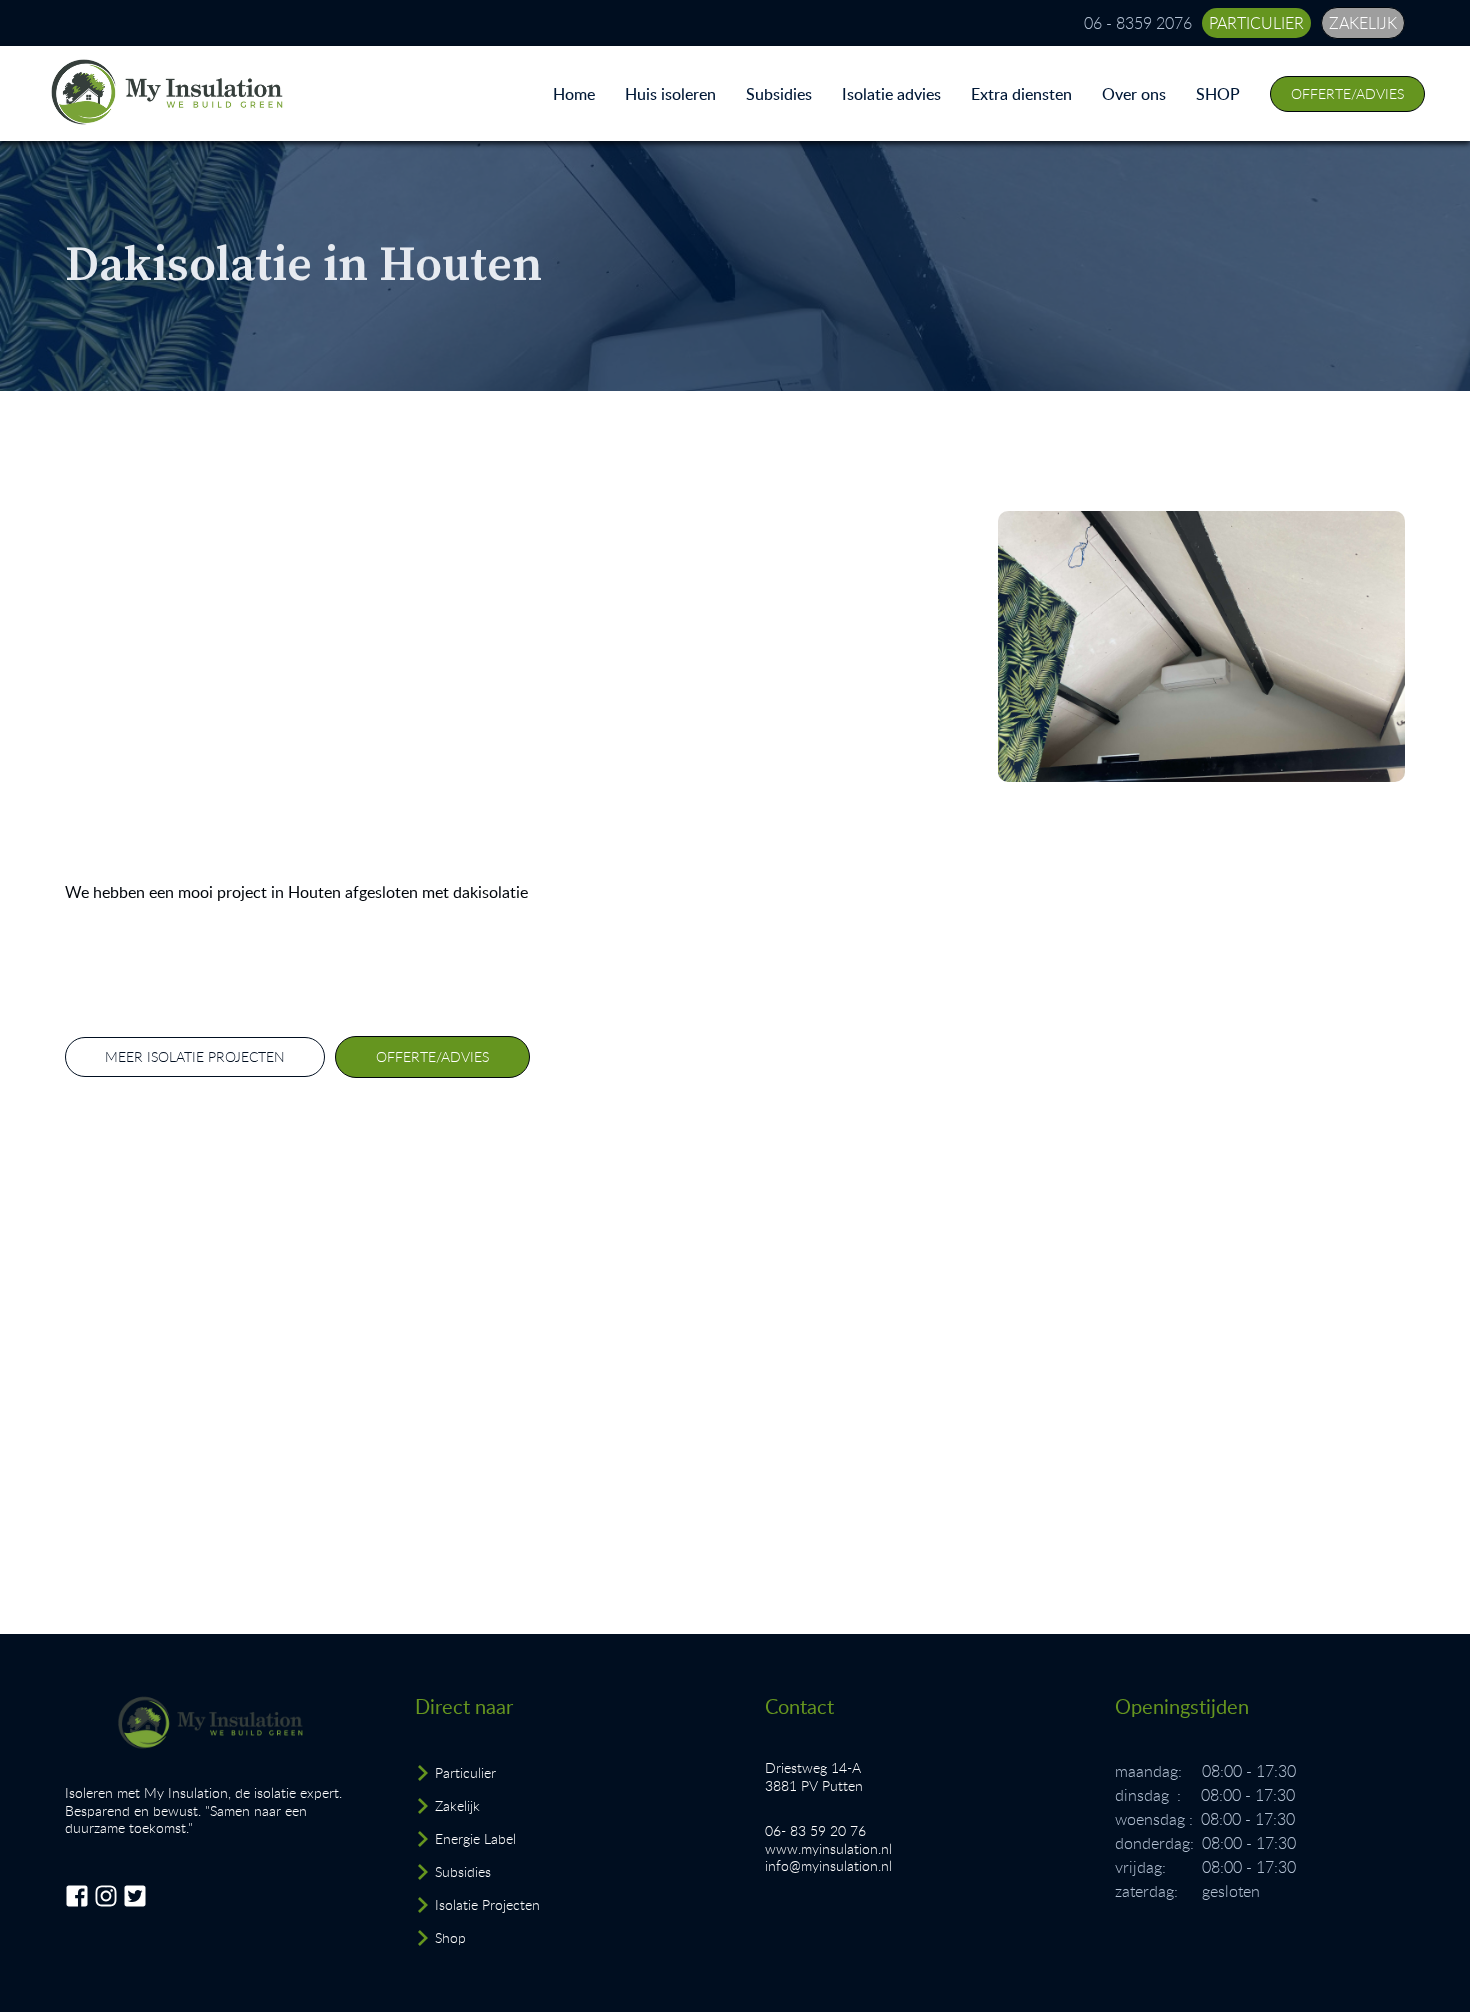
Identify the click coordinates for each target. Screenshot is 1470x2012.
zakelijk (1363, 23)
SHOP (1218, 94)
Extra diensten (1021, 94)
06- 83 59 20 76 (815, 1830)
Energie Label (475, 1838)
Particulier (465, 1772)
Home (574, 94)
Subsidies (779, 94)
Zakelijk (457, 1805)
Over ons (1134, 94)
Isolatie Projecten (487, 1904)
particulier (1256, 23)
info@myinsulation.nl (828, 1865)
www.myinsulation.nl (828, 1848)
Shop (450, 1937)
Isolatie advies (891, 94)
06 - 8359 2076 (1138, 23)
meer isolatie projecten (195, 1056)
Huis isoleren (670, 94)
